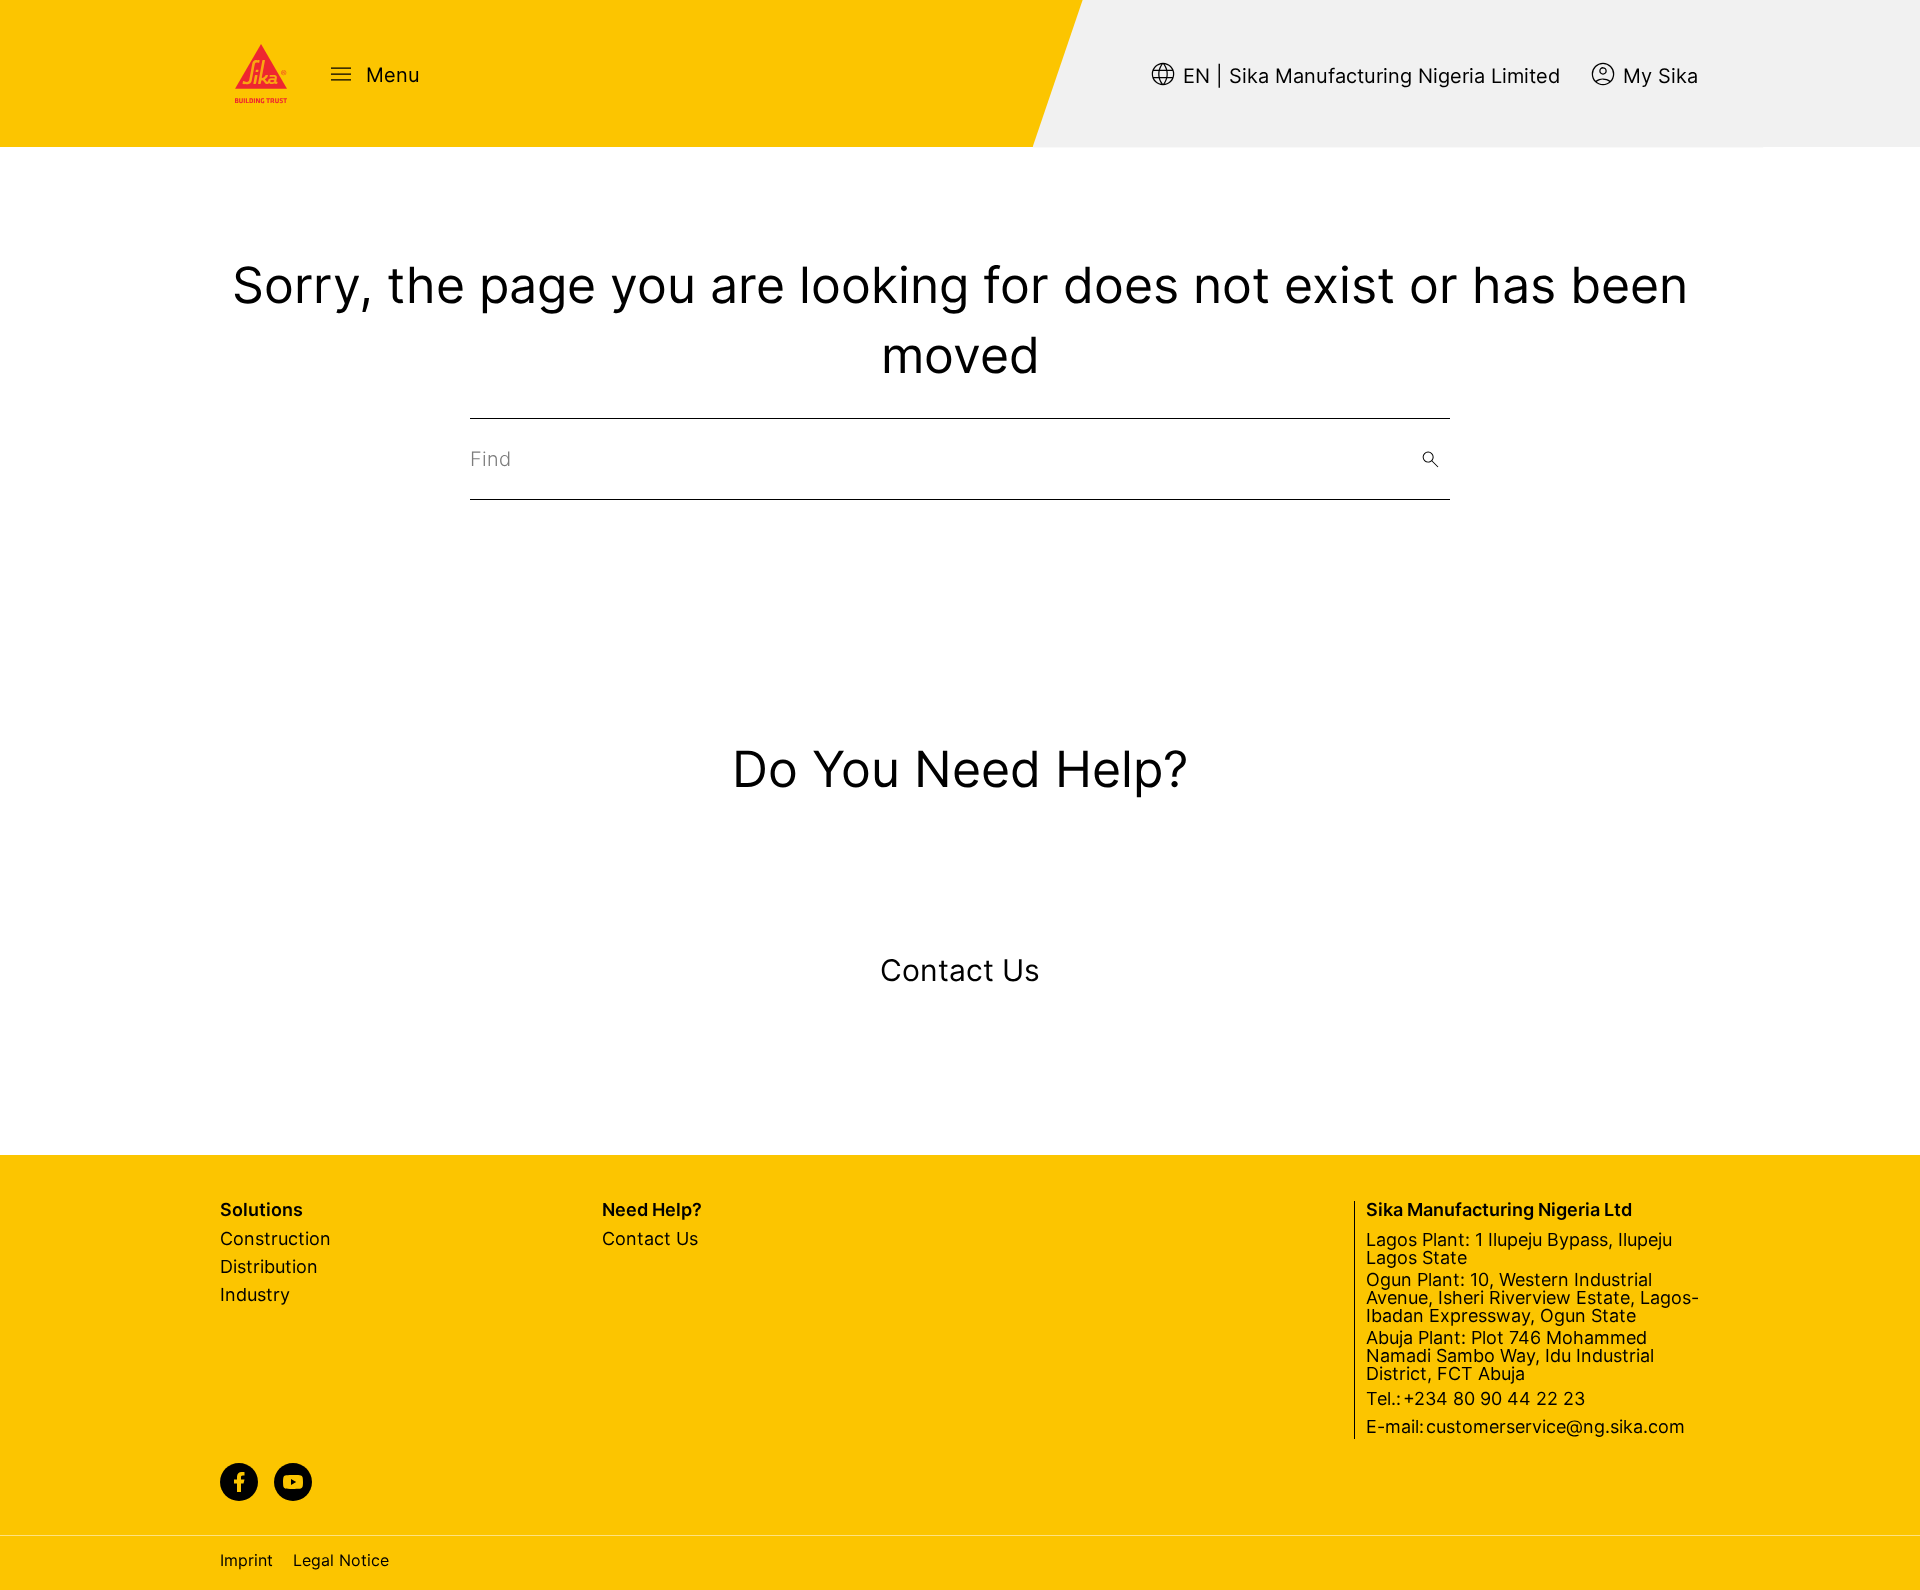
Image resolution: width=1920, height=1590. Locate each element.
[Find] (1430, 459)
